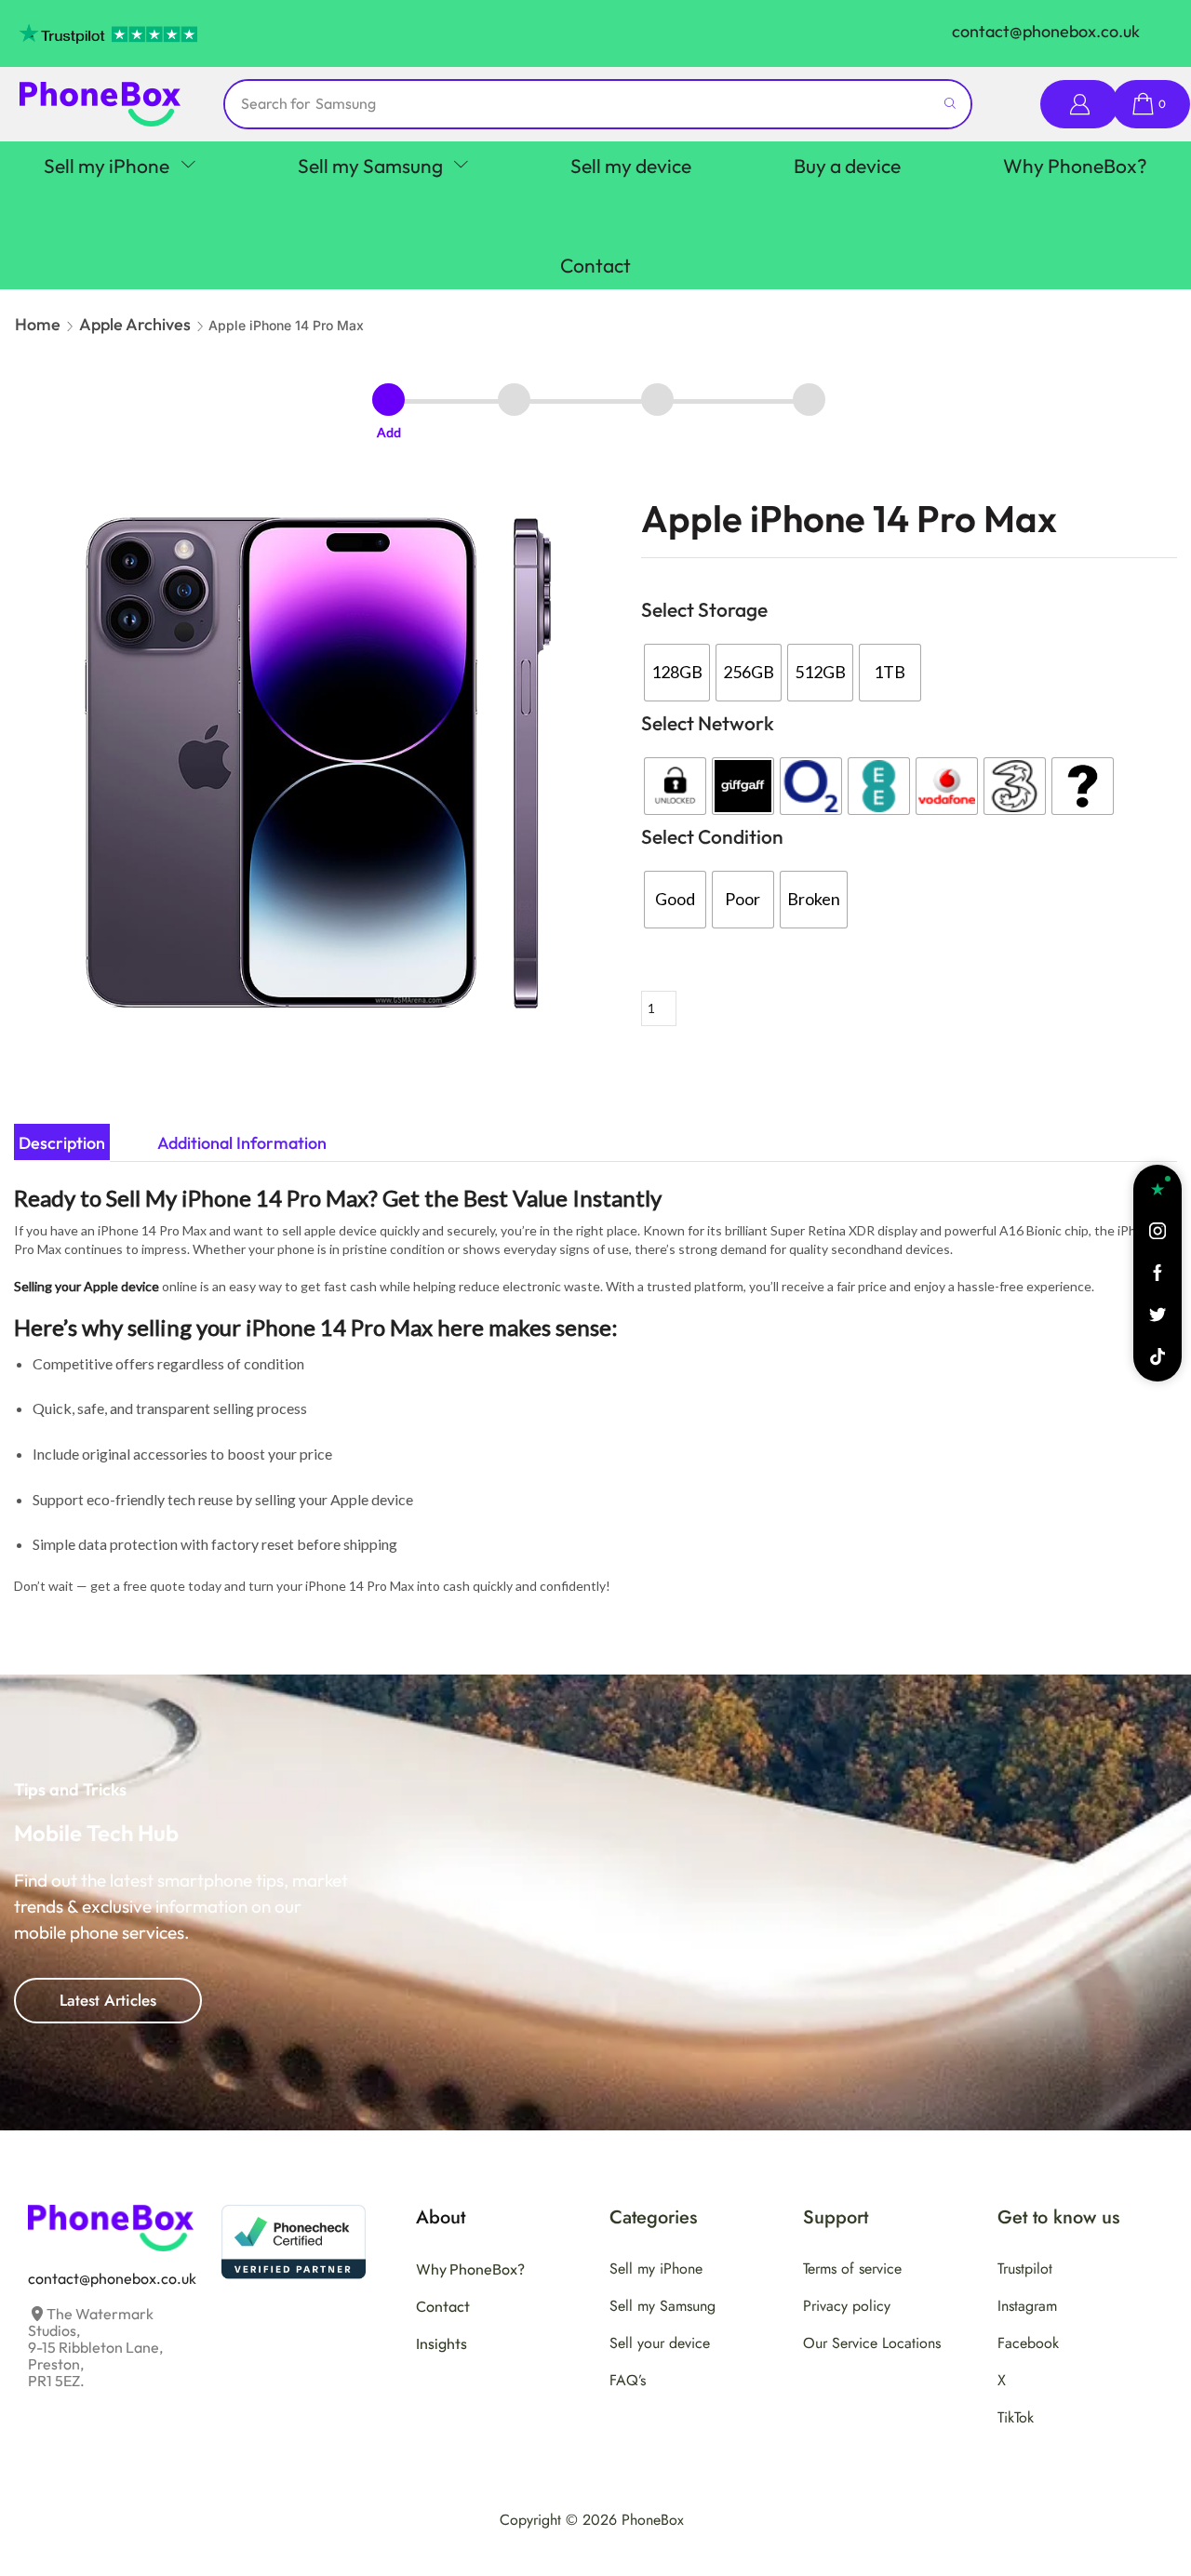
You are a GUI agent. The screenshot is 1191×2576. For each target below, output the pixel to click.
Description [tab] (62, 1143)
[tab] (62, 1143)
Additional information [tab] (242, 1143)
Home (38, 324)
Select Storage (704, 609)
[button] (1079, 105)
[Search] (950, 104)
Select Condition (712, 836)
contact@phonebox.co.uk (1046, 31)
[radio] (677, 673)
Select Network (708, 723)
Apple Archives (135, 324)
